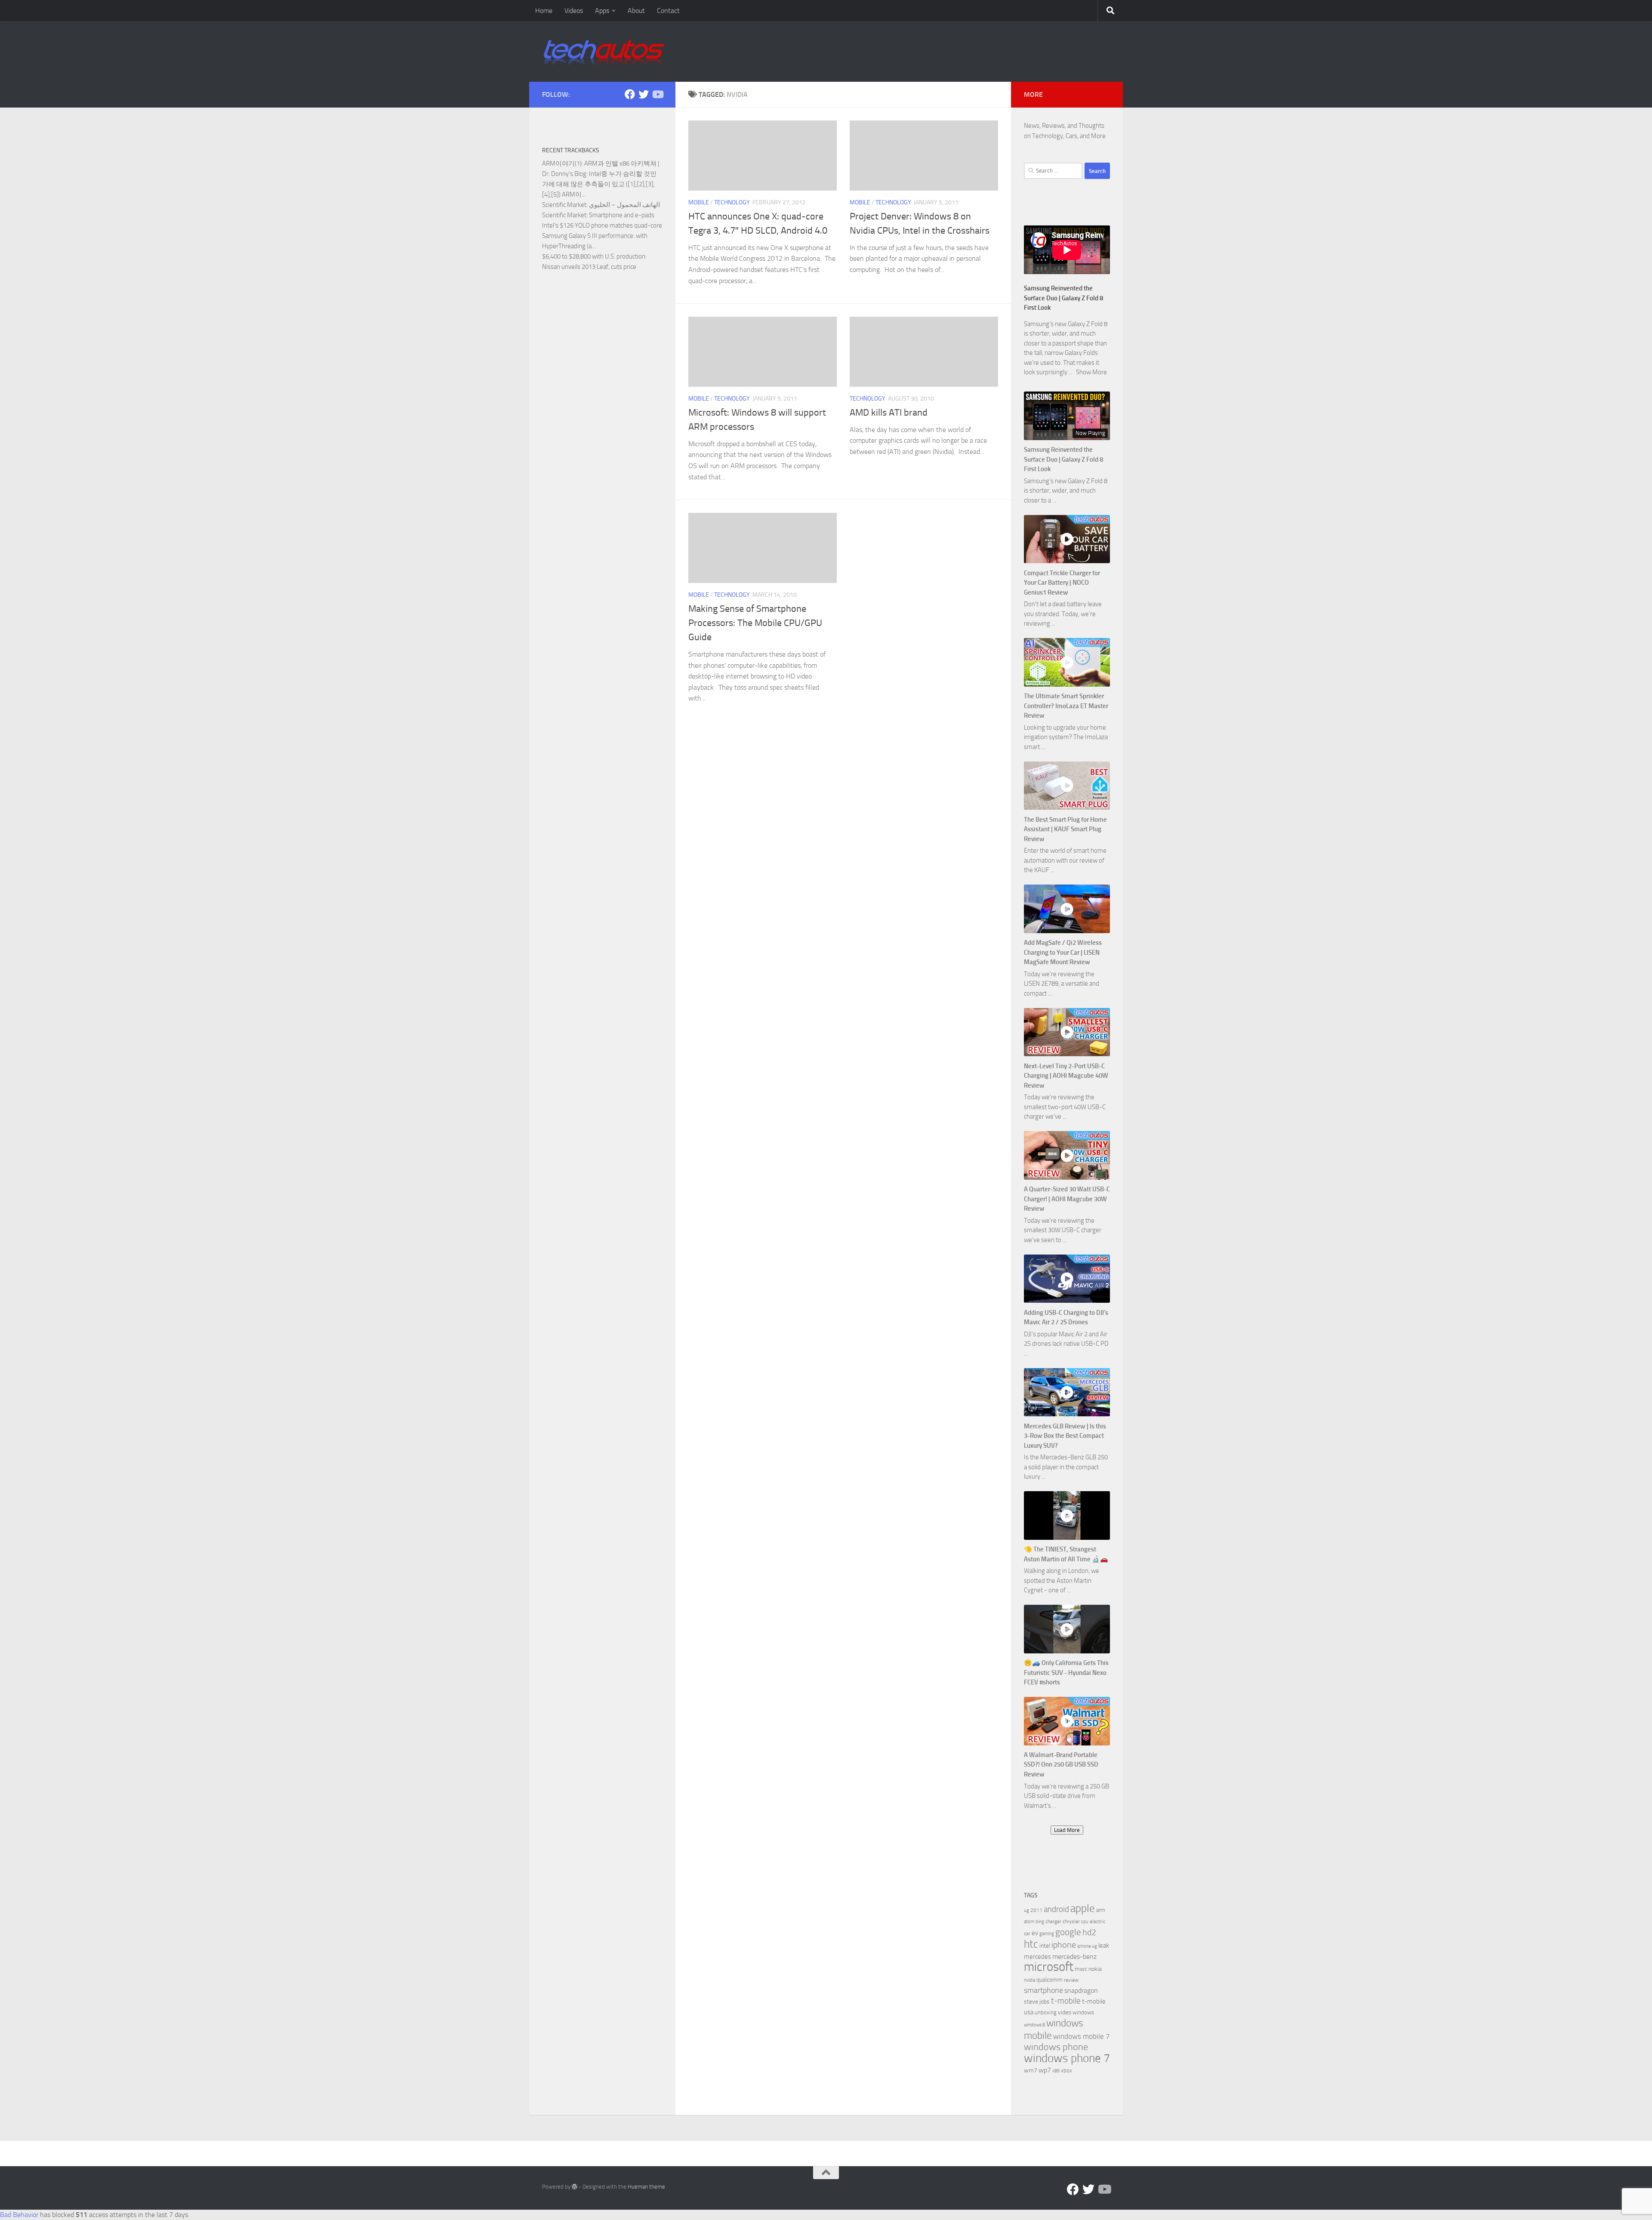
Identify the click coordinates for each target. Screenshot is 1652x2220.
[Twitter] (644, 94)
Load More (1067, 1830)
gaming (1047, 1934)
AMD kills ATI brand (889, 413)
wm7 (1031, 2070)
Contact (668, 11)
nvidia (1029, 1980)
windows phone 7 (1067, 2058)
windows (1083, 2012)
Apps (602, 11)
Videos (574, 11)
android (1056, 1909)
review (1071, 1980)
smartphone (1043, 1990)
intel (1045, 1946)
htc (1031, 1944)
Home (544, 11)
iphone (1064, 1945)
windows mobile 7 (1082, 2036)
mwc (1081, 1969)
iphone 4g (1087, 1946)
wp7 (1045, 2070)
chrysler (1071, 1921)
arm (1101, 1910)
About (636, 11)
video (1065, 2012)
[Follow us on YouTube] (657, 94)
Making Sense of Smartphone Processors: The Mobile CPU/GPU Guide (755, 623)
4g (1026, 1910)
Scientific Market (564, 205)
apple (1083, 1908)
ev (1035, 1933)
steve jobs (1037, 2002)
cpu (1085, 1922)
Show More (1091, 372)
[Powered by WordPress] (575, 2187)
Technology (732, 202)
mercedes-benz (1074, 1956)
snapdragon (1081, 1990)
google (1068, 1932)
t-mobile (1066, 2001)
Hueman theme (646, 2187)
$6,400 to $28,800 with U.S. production (594, 256)
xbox (1066, 2070)
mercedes (1037, 1957)
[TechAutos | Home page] (604, 52)
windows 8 (1034, 2025)
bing (1040, 1922)
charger (1053, 1921)
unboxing (1046, 2012)
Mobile (699, 202)
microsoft (1049, 1967)
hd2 (1089, 1932)
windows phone (1056, 2047)
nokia (1095, 1969)
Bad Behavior (19, 2215)
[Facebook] (630, 94)
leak (1104, 1946)
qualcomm (1049, 1980)
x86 (1056, 2071)
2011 (1036, 1910)
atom (1029, 1922)
